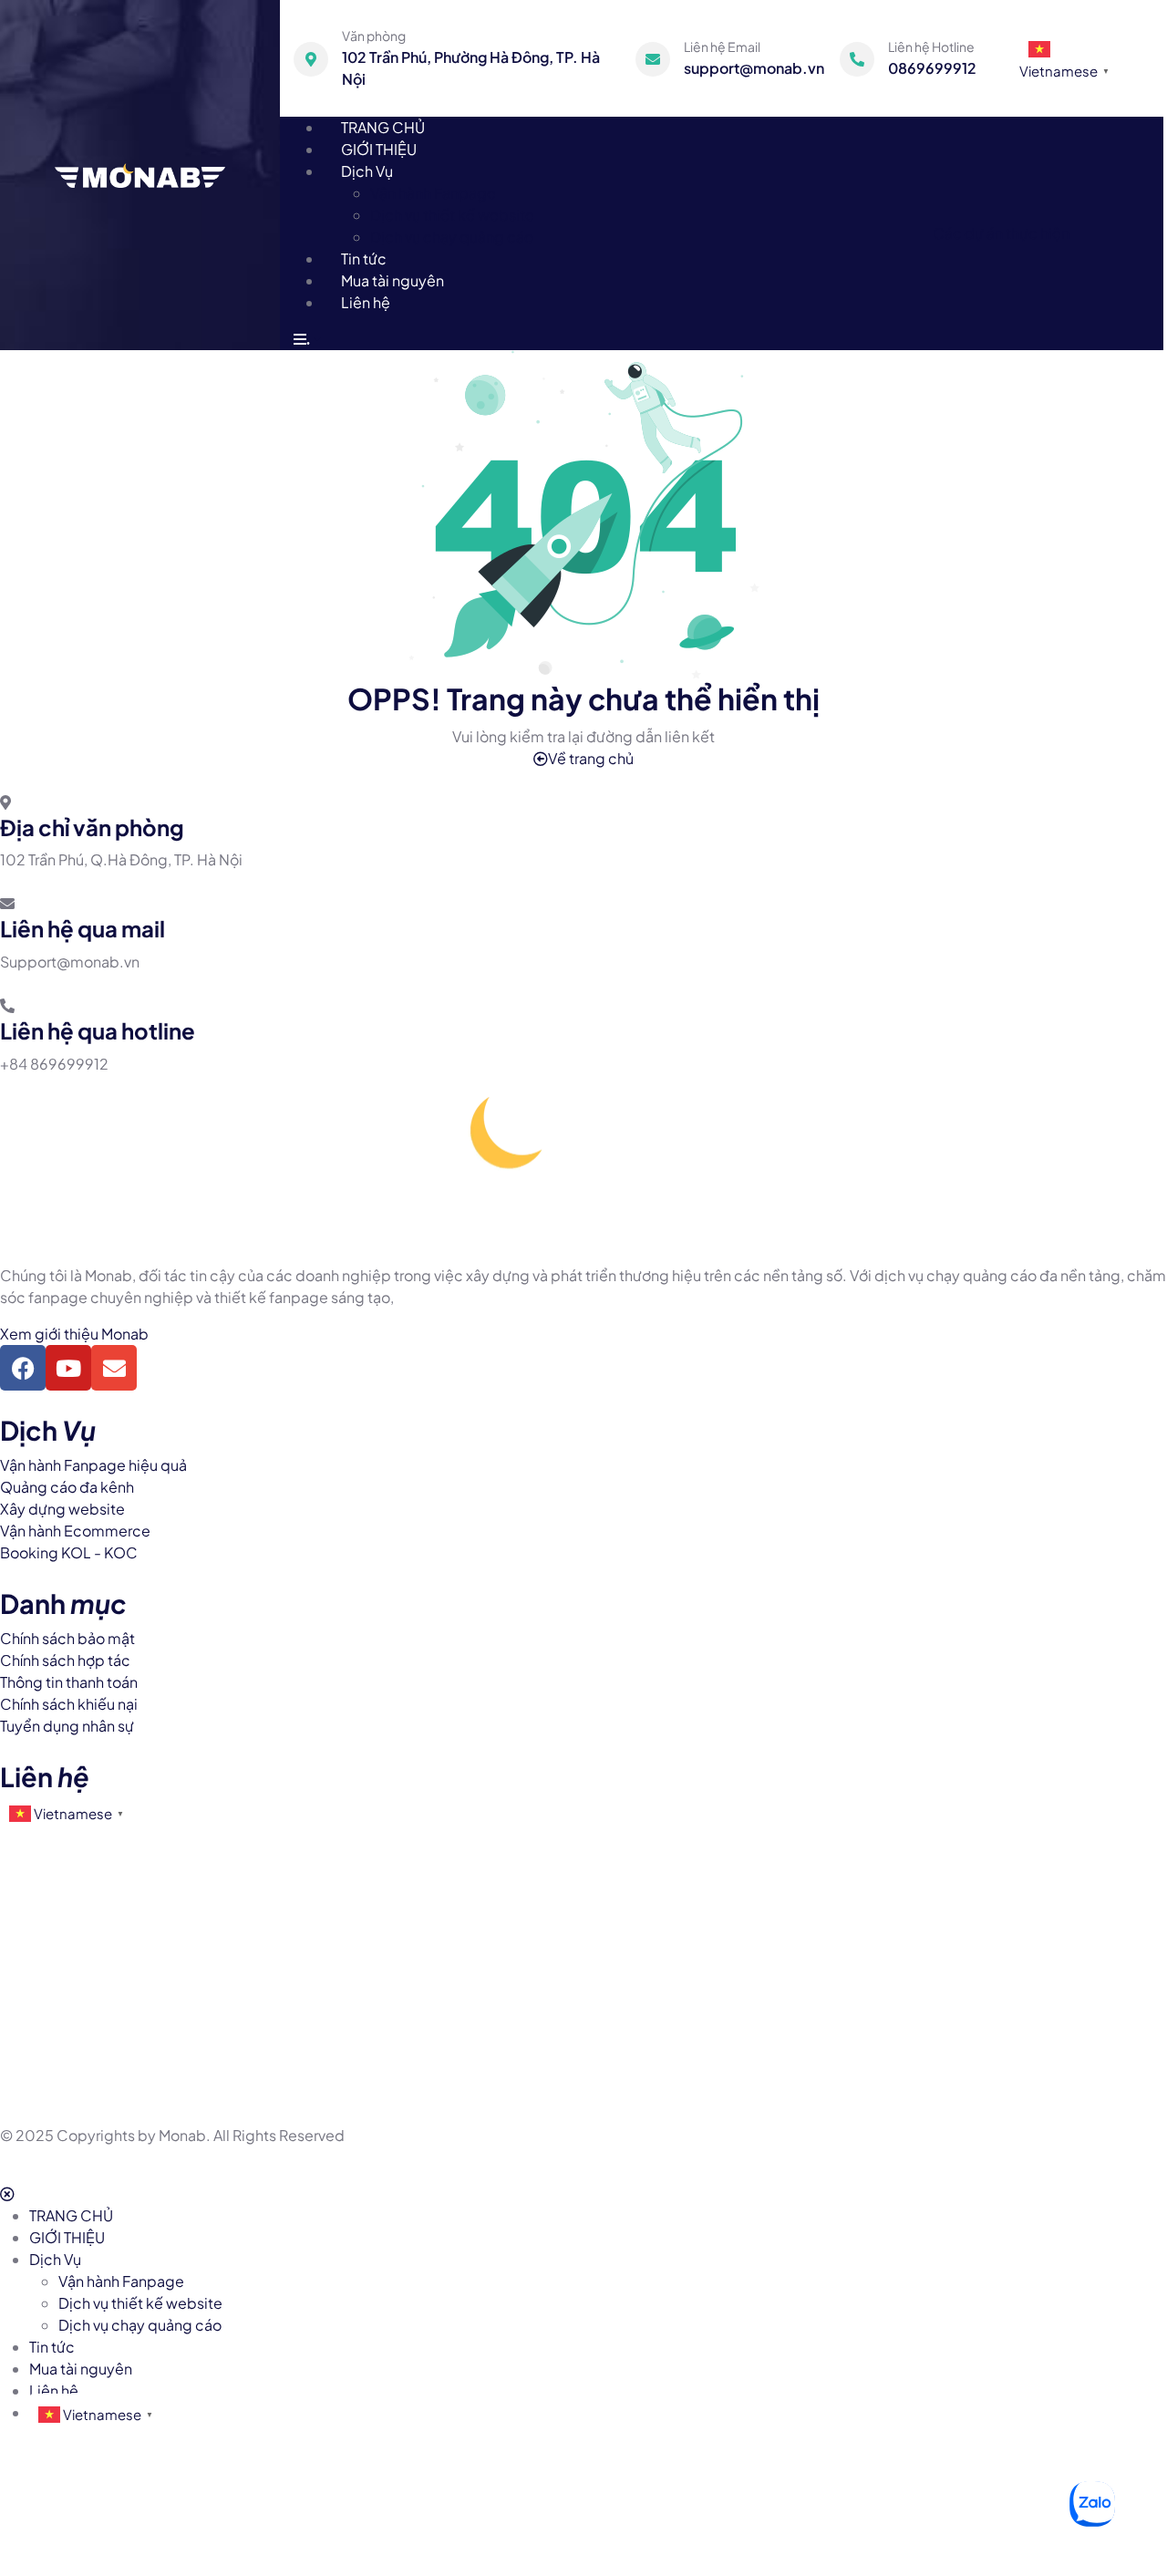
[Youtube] (68, 1368)
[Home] (140, 174)
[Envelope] (114, 1368)
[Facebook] (23, 1368)
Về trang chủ (591, 758)
